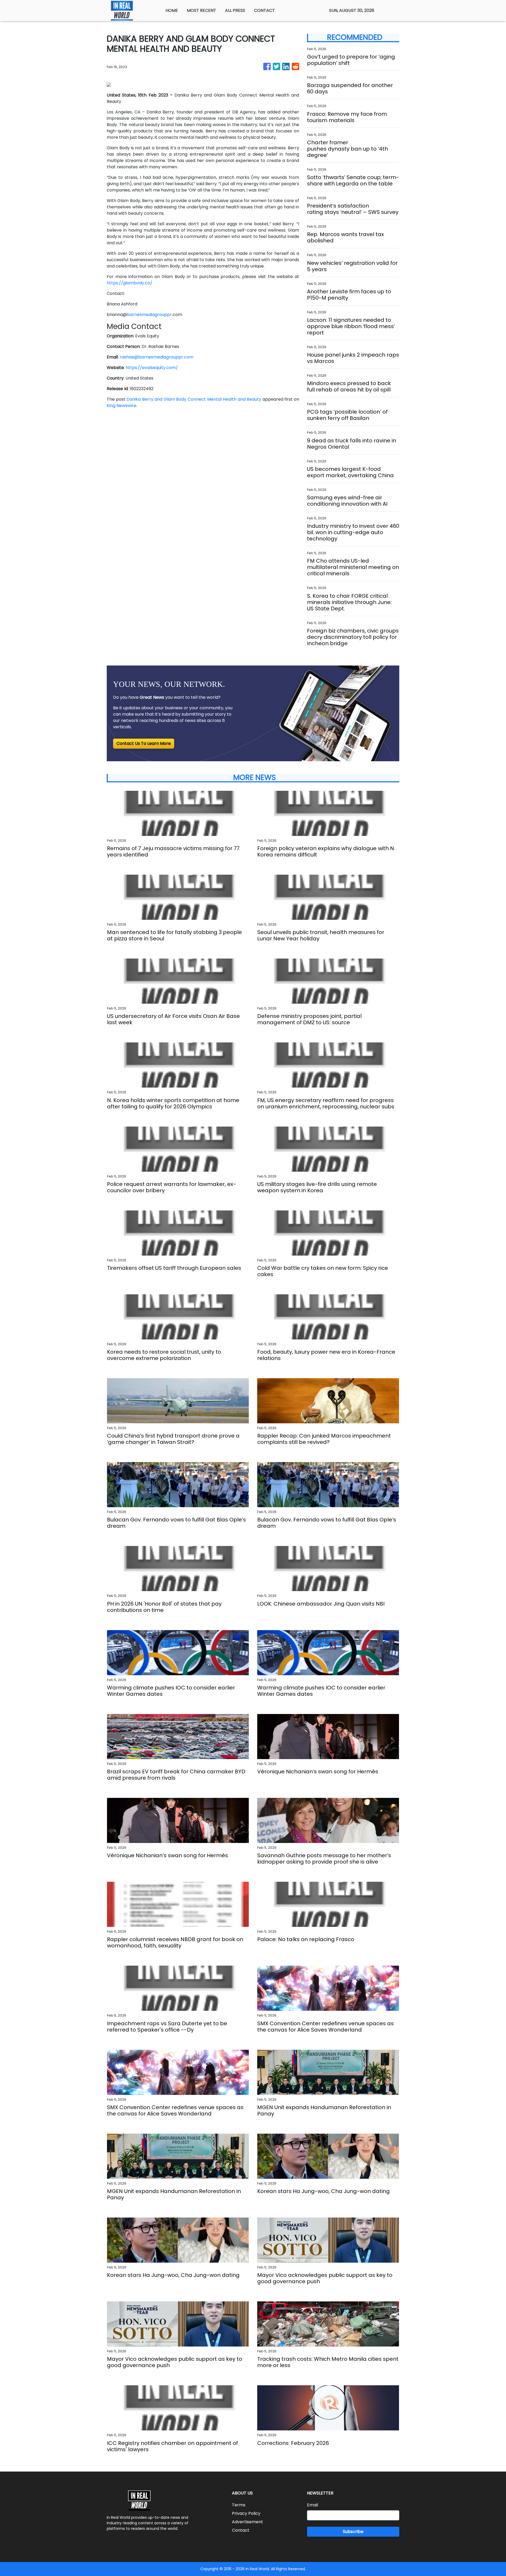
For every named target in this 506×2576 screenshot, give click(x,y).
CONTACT (264, 10)
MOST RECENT (201, 10)
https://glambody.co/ (130, 283)
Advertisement (247, 2522)
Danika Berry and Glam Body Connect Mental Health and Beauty (194, 399)
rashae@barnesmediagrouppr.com (157, 357)
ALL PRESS (235, 10)
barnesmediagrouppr (149, 315)
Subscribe (353, 2532)
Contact (241, 2530)
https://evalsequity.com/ (152, 368)
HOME (172, 10)
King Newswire (121, 406)
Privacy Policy (246, 2513)
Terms (239, 2505)
